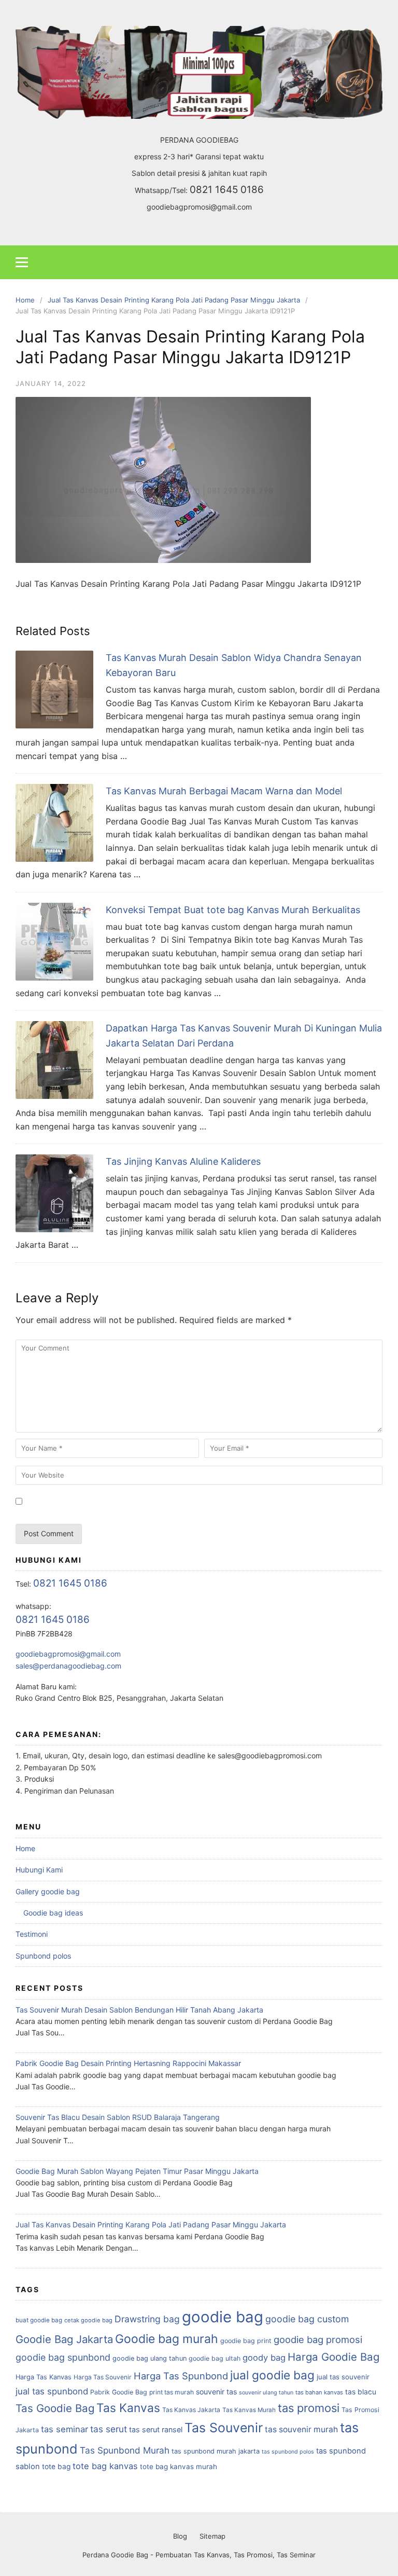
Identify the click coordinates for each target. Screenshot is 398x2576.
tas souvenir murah (301, 2429)
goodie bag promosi (318, 2339)
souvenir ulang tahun (266, 2393)
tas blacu (361, 2392)
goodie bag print (246, 2341)
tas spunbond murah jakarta (216, 2451)
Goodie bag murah (167, 2339)
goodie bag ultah (215, 2358)
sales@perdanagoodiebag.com (68, 1666)
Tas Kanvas (128, 2408)
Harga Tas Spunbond (181, 2376)
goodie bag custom (307, 2319)
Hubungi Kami (39, 1870)
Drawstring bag (147, 2319)
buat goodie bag (39, 2320)
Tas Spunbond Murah (125, 2450)
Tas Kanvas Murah (249, 2410)
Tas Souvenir (224, 2428)
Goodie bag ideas (53, 1913)
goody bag (264, 2358)
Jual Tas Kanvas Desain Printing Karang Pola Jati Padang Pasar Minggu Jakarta (151, 2224)
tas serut (109, 2429)
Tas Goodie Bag (55, 2408)
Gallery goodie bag (48, 1891)
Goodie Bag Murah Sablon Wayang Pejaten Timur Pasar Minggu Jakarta (137, 2171)
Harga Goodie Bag (333, 2357)
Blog (180, 2536)
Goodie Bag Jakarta (64, 2339)
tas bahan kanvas (319, 2392)
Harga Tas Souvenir (103, 2377)
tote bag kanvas (105, 2466)
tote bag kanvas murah (179, 2467)
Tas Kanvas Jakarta (191, 2410)
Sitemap (212, 2536)
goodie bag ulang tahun (150, 2358)
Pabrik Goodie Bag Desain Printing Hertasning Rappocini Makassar (128, 2063)
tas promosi (309, 2408)
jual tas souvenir (343, 2377)
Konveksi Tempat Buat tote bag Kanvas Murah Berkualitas (233, 910)
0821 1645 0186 (227, 190)
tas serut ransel (156, 2429)
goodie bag (223, 2317)
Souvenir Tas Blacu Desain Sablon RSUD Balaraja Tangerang (118, 2117)
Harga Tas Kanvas (44, 2377)
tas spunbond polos (288, 2452)
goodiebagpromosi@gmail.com (199, 207)
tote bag (56, 2467)
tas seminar (65, 2429)
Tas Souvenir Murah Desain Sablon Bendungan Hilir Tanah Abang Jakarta (139, 2010)
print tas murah (172, 2392)
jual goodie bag (272, 2375)
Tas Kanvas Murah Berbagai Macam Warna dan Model (224, 791)
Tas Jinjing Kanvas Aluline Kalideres (183, 1161)
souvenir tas (216, 2392)
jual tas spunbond (52, 2391)
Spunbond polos (43, 1956)
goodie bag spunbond (63, 2357)
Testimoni (32, 1934)
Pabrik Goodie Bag (119, 2392)
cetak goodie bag (88, 2320)
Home (25, 1848)
